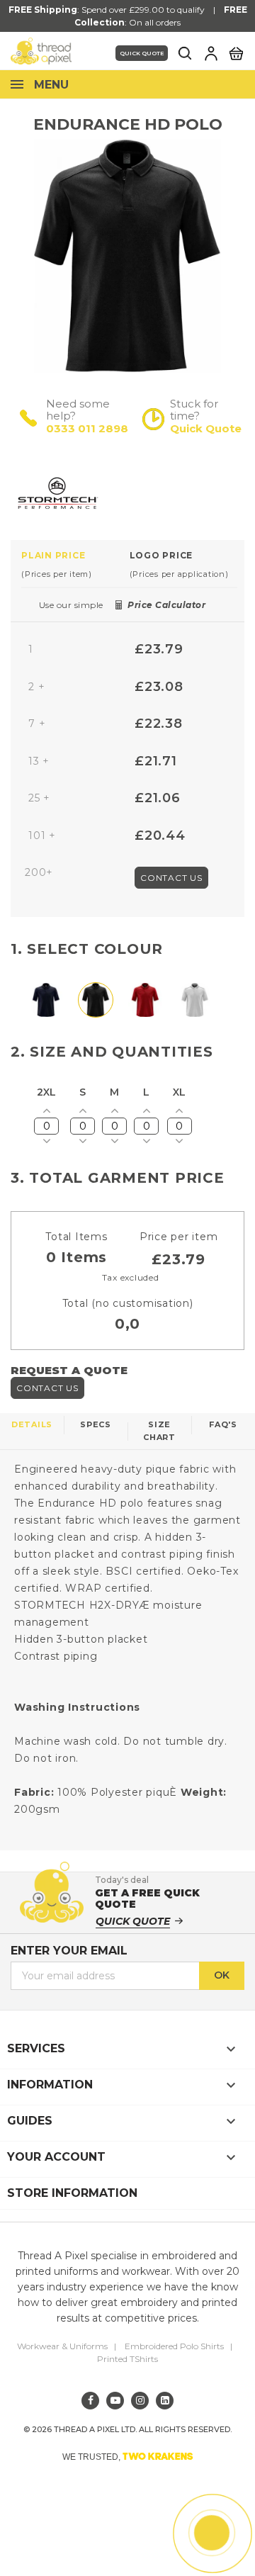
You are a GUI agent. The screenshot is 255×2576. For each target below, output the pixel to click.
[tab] (75, 564)
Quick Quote (142, 53)
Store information (72, 2193)
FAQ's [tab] (223, 1424)
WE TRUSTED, (128, 2456)
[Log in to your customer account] (211, 53)
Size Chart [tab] (159, 1431)
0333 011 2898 (87, 428)
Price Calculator (166, 605)
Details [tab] (32, 1424)
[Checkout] (236, 52)
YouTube (115, 2401)
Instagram (140, 2401)
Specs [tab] (96, 1424)
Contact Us (171, 878)
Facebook (90, 2401)
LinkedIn (165, 2401)
